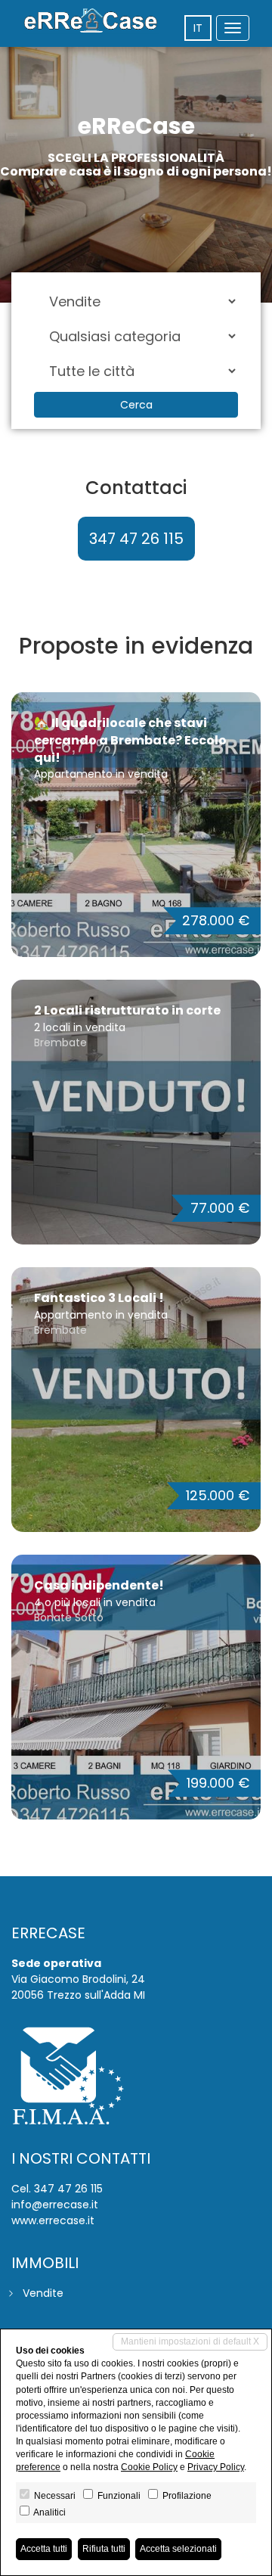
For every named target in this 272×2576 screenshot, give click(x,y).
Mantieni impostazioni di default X (190, 2341)
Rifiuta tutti (104, 2549)
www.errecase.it (53, 2220)
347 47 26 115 (136, 539)
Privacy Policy (216, 2467)
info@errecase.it (55, 2205)
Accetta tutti (44, 2549)
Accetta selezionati (178, 2549)
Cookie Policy (149, 2467)
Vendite (43, 2293)
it (198, 28)
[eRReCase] (91, 21)
